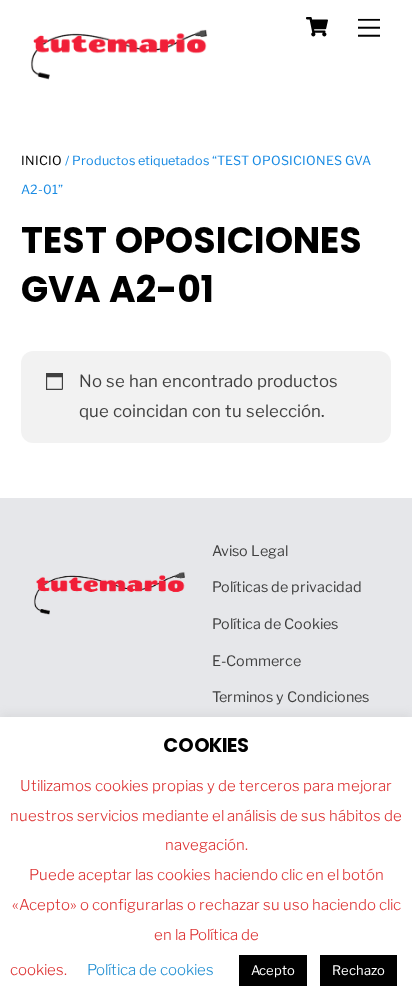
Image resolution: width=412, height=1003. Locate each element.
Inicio (41, 160)
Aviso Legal (250, 551)
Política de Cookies (275, 624)
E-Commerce (256, 661)
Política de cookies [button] (150, 970)
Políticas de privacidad (287, 587)
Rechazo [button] (358, 970)
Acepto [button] (273, 970)
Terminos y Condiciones (290, 697)
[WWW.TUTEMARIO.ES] (121, 74)
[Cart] (317, 27)
